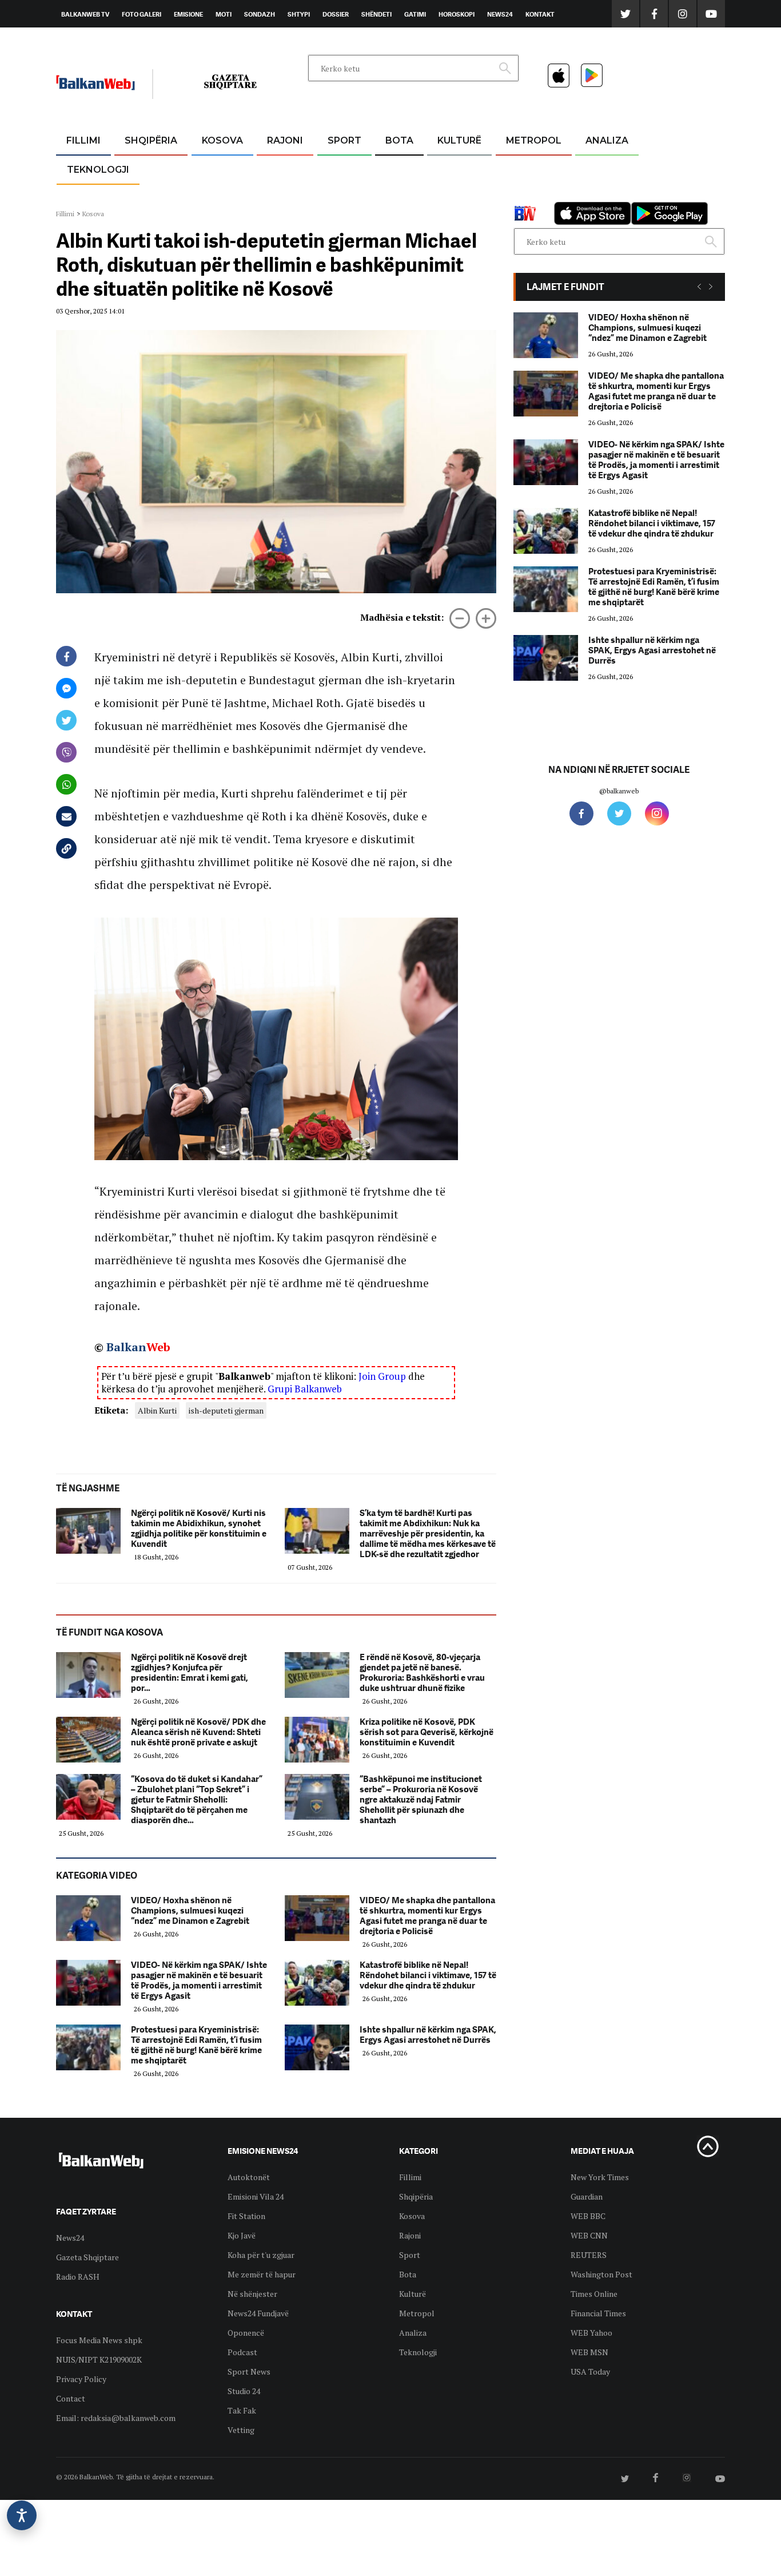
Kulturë (459, 140)
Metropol (534, 140)
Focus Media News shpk (99, 2340)
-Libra (445, 195)
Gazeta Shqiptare (87, 2257)
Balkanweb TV (85, 14)
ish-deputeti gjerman (226, 1410)
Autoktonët (249, 2177)
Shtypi (299, 14)
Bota (399, 140)
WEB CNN (589, 2235)
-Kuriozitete (529, 168)
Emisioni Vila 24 (256, 2196)
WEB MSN (589, 2352)
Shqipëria (151, 140)
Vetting (241, 2430)
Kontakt (540, 14)
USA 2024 (399, 168)
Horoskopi (457, 14)
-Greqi (276, 168)
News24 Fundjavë (258, 2313)
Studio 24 (244, 2391)
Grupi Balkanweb (305, 1389)
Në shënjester (252, 2294)
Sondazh (260, 14)
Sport (344, 140)
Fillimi (83, 140)
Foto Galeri (142, 14)
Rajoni (285, 140)
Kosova (222, 140)
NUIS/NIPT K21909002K (99, 2359)
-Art (442, 168)
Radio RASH (78, 2277)
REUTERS (589, 2255)
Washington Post (601, 2274)
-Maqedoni (285, 195)
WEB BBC (588, 2216)
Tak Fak (242, 2410)
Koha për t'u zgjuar (261, 2255)
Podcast (242, 2352)
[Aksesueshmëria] (22, 2515)
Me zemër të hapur (262, 2274)
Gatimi (415, 14)
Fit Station (246, 2216)
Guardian (587, 2196)
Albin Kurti (157, 1410)
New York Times (600, 2177)
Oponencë (246, 2333)
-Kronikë (139, 168)
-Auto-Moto (88, 198)
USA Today (590, 2371)
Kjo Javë (242, 2235)
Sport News (249, 2371)
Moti (224, 14)
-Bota (335, 168)
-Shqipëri (342, 195)
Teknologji (98, 170)
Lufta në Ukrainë (399, 200)
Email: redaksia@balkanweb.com (116, 2418)
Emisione (188, 14)
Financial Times (598, 2313)
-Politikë (139, 195)
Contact (71, 2398)
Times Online (594, 2294)
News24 (500, 14)
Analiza (607, 140)
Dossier (336, 14)
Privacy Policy (81, 2379)
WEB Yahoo (591, 2333)
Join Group (382, 1376)
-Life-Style (523, 195)
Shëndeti (376, 14)
